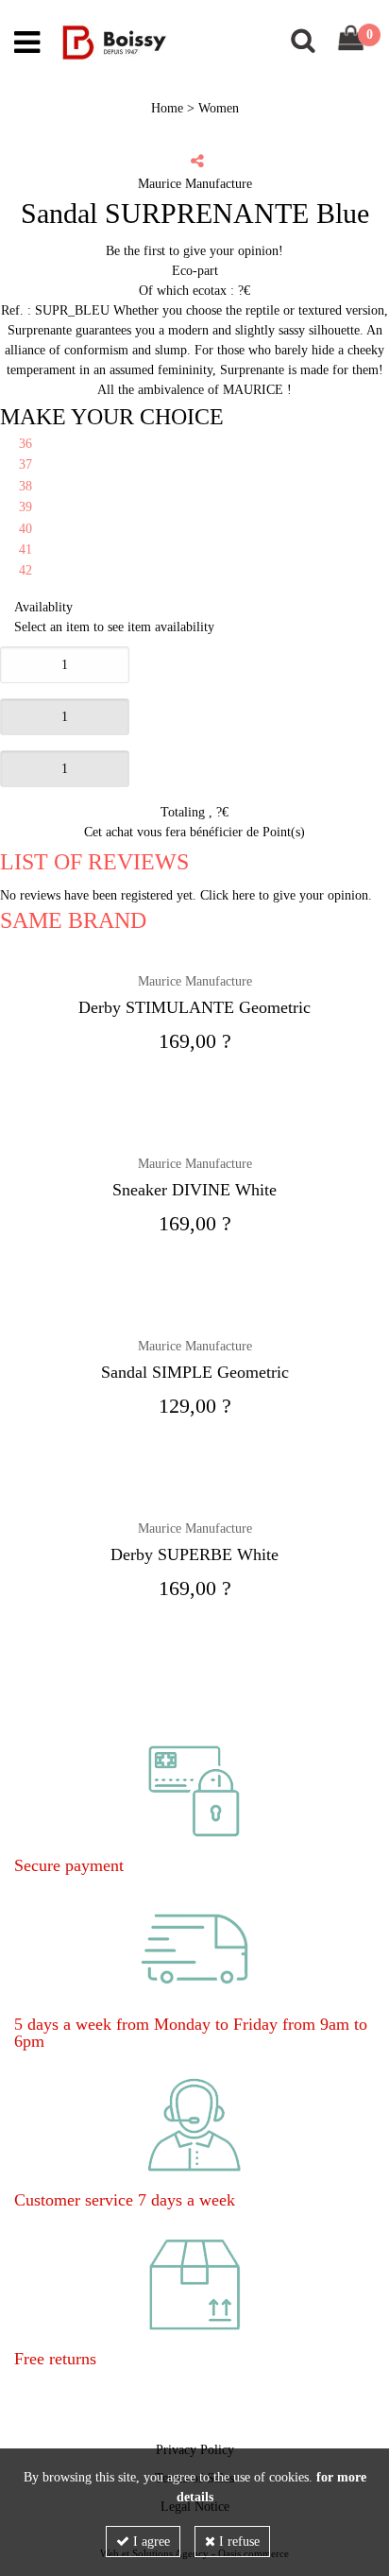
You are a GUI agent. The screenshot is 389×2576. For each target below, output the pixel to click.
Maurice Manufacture (195, 981)
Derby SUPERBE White (194, 1554)
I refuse (237, 2542)
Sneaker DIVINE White (194, 1190)
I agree (150, 2542)
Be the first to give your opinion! (194, 251)
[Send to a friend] (197, 161)
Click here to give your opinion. (286, 895)
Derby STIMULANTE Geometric (194, 1007)
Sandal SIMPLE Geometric (195, 1372)
